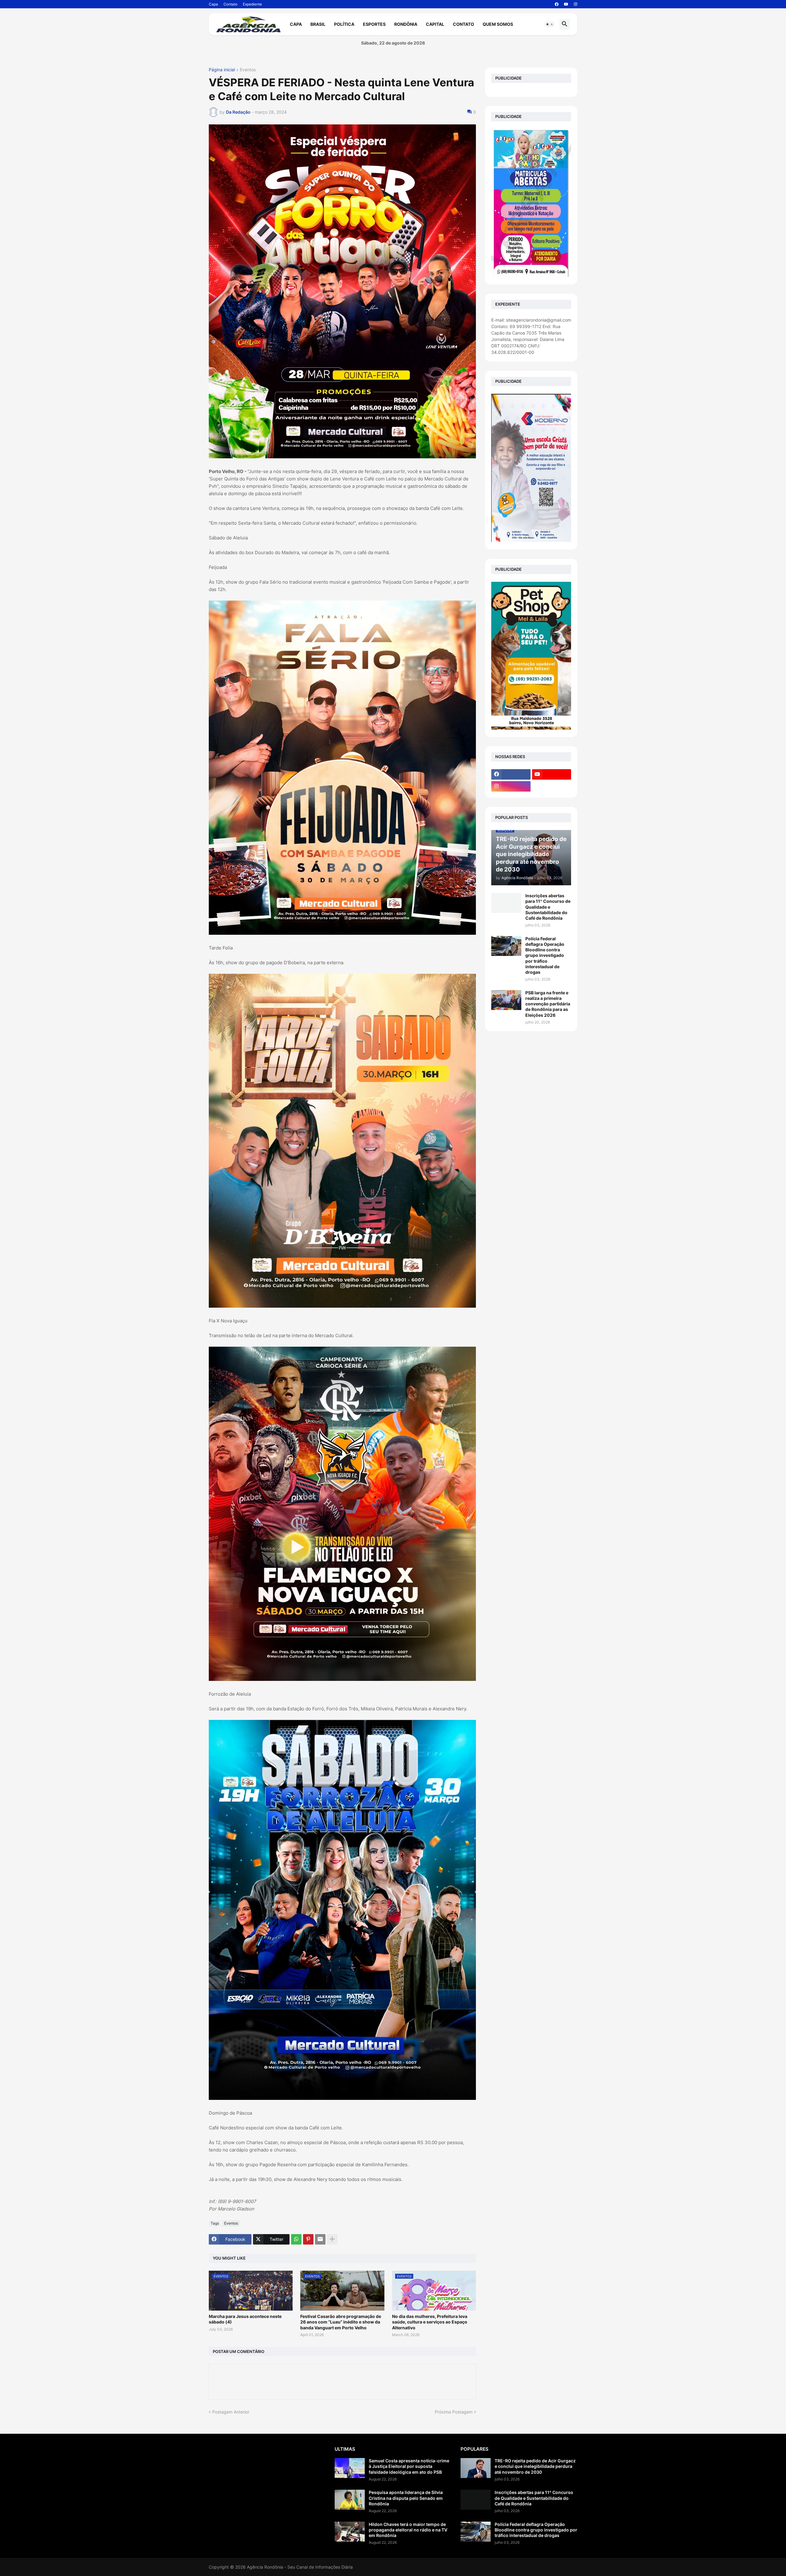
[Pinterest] (308, 2239)
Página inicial (222, 70)
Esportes (374, 24)
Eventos (248, 70)
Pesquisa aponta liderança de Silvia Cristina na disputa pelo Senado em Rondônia (406, 2498)
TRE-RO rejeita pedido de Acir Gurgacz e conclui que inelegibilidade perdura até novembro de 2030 (535, 2466)
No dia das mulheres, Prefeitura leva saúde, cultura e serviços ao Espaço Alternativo (430, 2322)
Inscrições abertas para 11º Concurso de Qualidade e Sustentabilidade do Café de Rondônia (548, 907)
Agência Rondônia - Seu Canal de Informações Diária (300, 2567)
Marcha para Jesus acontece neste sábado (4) (245, 2319)
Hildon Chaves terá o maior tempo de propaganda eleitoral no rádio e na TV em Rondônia (408, 2530)
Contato (230, 4)
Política (344, 24)
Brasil (318, 24)
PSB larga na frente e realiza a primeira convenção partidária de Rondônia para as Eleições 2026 (548, 1004)
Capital (435, 24)
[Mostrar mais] (332, 2239)
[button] (550, 24)
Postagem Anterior (231, 2412)
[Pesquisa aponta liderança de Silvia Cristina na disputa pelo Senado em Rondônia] (350, 2500)
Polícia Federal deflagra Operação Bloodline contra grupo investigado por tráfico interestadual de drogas (545, 955)
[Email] (320, 2239)
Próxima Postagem (454, 2412)
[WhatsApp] (296, 2239)
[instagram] (576, 4)
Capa (213, 4)
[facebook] (557, 4)
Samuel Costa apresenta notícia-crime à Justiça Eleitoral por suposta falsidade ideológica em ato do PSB (409, 2466)
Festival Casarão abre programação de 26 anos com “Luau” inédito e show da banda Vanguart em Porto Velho (341, 2322)
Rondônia (406, 24)
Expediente (252, 4)
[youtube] (566, 4)
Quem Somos (498, 24)
